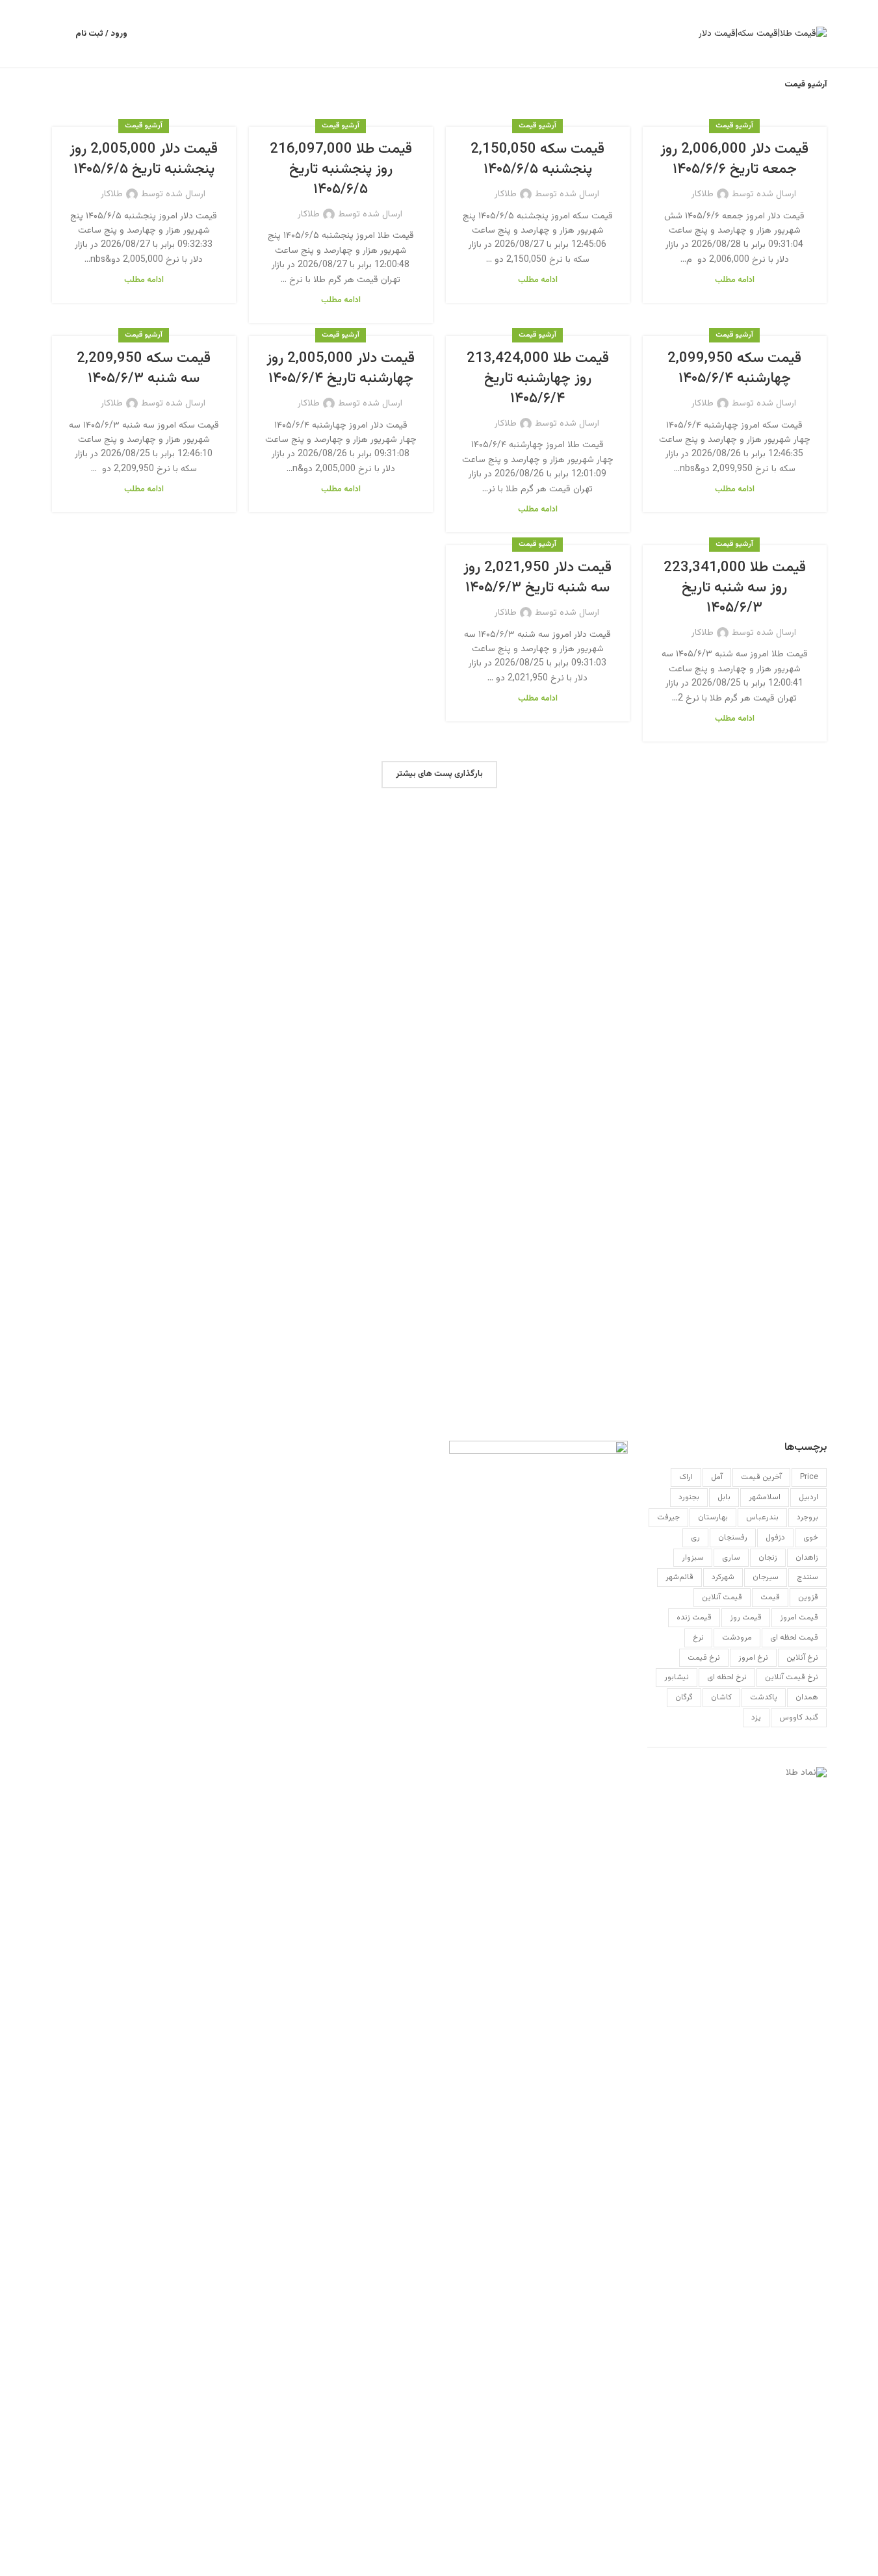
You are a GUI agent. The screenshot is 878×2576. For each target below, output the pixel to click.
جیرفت (668, 1517)
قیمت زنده (694, 1617)
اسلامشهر (765, 1497)
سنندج (807, 1577)
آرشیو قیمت (734, 126)
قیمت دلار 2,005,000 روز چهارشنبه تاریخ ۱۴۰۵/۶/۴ (341, 368)
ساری (731, 1558)
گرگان (684, 1697)
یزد (756, 1718)
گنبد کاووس (799, 1718)
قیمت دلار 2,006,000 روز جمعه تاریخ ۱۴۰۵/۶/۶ (734, 159)
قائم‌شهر (679, 1577)
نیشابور (677, 1677)
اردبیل (808, 1497)
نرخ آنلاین (802, 1658)
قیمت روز (746, 1617)
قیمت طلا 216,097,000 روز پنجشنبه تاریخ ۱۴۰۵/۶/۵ (341, 169)
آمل (717, 1477)
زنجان (768, 1558)
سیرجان (766, 1577)
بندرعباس (762, 1517)
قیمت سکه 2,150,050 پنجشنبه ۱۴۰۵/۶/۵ (537, 159)
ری (695, 1538)
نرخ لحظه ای (727, 1677)
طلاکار (703, 194)
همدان (807, 1697)
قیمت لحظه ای (794, 1638)
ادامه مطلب (735, 280)
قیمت (770, 1597)
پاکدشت (764, 1697)
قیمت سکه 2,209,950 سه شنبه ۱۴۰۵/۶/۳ (144, 368)
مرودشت (737, 1638)
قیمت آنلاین (722, 1597)
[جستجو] (57, 34)
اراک (686, 1477)
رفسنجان (733, 1538)
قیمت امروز (799, 1617)
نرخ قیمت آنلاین (792, 1677)
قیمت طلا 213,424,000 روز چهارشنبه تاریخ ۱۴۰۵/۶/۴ (538, 379)
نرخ (698, 1638)
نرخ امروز (753, 1658)
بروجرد (807, 1517)
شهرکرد (723, 1577)
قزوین (808, 1597)
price (809, 1477)
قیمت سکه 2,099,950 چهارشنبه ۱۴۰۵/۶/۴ (734, 368)
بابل (724, 1497)
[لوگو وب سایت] (763, 34)
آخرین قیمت (761, 1477)
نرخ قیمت (704, 1658)
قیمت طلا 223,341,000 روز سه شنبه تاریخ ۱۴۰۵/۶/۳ (735, 588)
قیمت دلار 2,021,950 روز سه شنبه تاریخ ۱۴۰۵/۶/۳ (537, 578)
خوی (811, 1538)
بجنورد (689, 1497)
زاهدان (807, 1558)
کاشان (721, 1697)
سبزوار (693, 1558)
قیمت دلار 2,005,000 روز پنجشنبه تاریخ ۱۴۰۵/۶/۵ (144, 159)
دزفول (775, 1538)
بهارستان (713, 1517)
